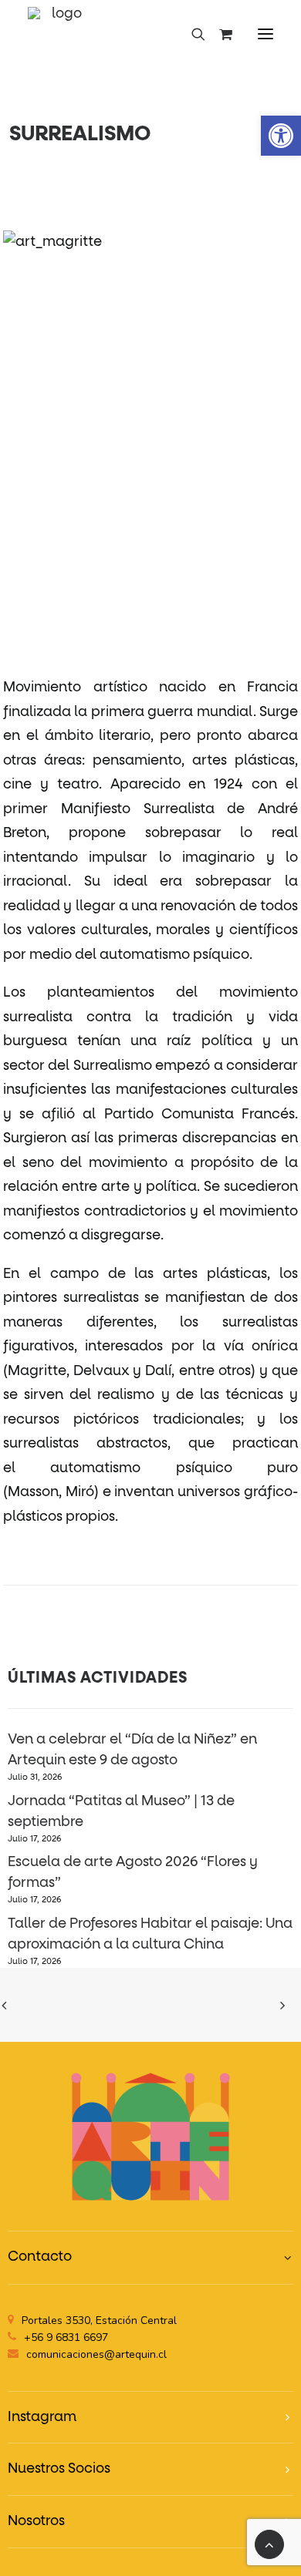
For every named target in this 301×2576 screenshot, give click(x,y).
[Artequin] (61, 34)
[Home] (150, 2136)
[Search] (191, 34)
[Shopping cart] (219, 34)
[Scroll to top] (269, 2544)
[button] (265, 34)
